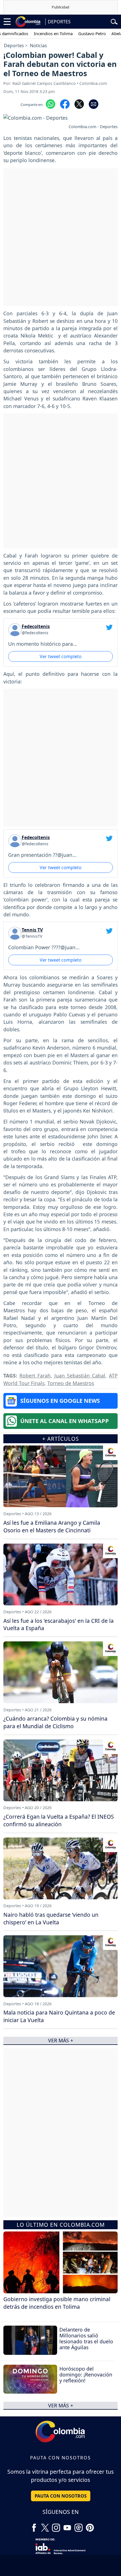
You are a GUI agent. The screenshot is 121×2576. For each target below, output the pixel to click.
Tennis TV (32, 930)
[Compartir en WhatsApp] (51, 104)
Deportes (14, 46)
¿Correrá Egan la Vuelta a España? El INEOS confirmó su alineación (59, 1820)
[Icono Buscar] (114, 21)
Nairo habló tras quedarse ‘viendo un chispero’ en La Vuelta (51, 1918)
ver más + (61, 2405)
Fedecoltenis (36, 626)
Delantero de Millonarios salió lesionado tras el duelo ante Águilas (86, 2338)
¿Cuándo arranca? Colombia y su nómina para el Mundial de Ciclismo (55, 1722)
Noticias (38, 46)
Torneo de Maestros (71, 1383)
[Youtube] (67, 2525)
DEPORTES (59, 22)
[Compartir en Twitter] (79, 104)
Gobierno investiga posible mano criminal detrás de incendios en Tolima (57, 2303)
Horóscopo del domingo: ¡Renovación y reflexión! (86, 2375)
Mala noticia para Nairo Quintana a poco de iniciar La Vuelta (59, 2016)
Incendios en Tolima (36, 33)
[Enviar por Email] (94, 104)
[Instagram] (56, 2525)
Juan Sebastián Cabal (80, 1376)
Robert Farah (35, 1376)
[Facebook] (34, 2525)
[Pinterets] (90, 2525)
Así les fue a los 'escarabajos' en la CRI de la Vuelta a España (59, 1625)
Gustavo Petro (75, 33)
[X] (45, 2525)
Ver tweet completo (61, 656)
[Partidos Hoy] (79, 2525)
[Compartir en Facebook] (65, 104)
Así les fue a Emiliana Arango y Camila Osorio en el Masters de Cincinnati (52, 1526)
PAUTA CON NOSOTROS (61, 2496)
